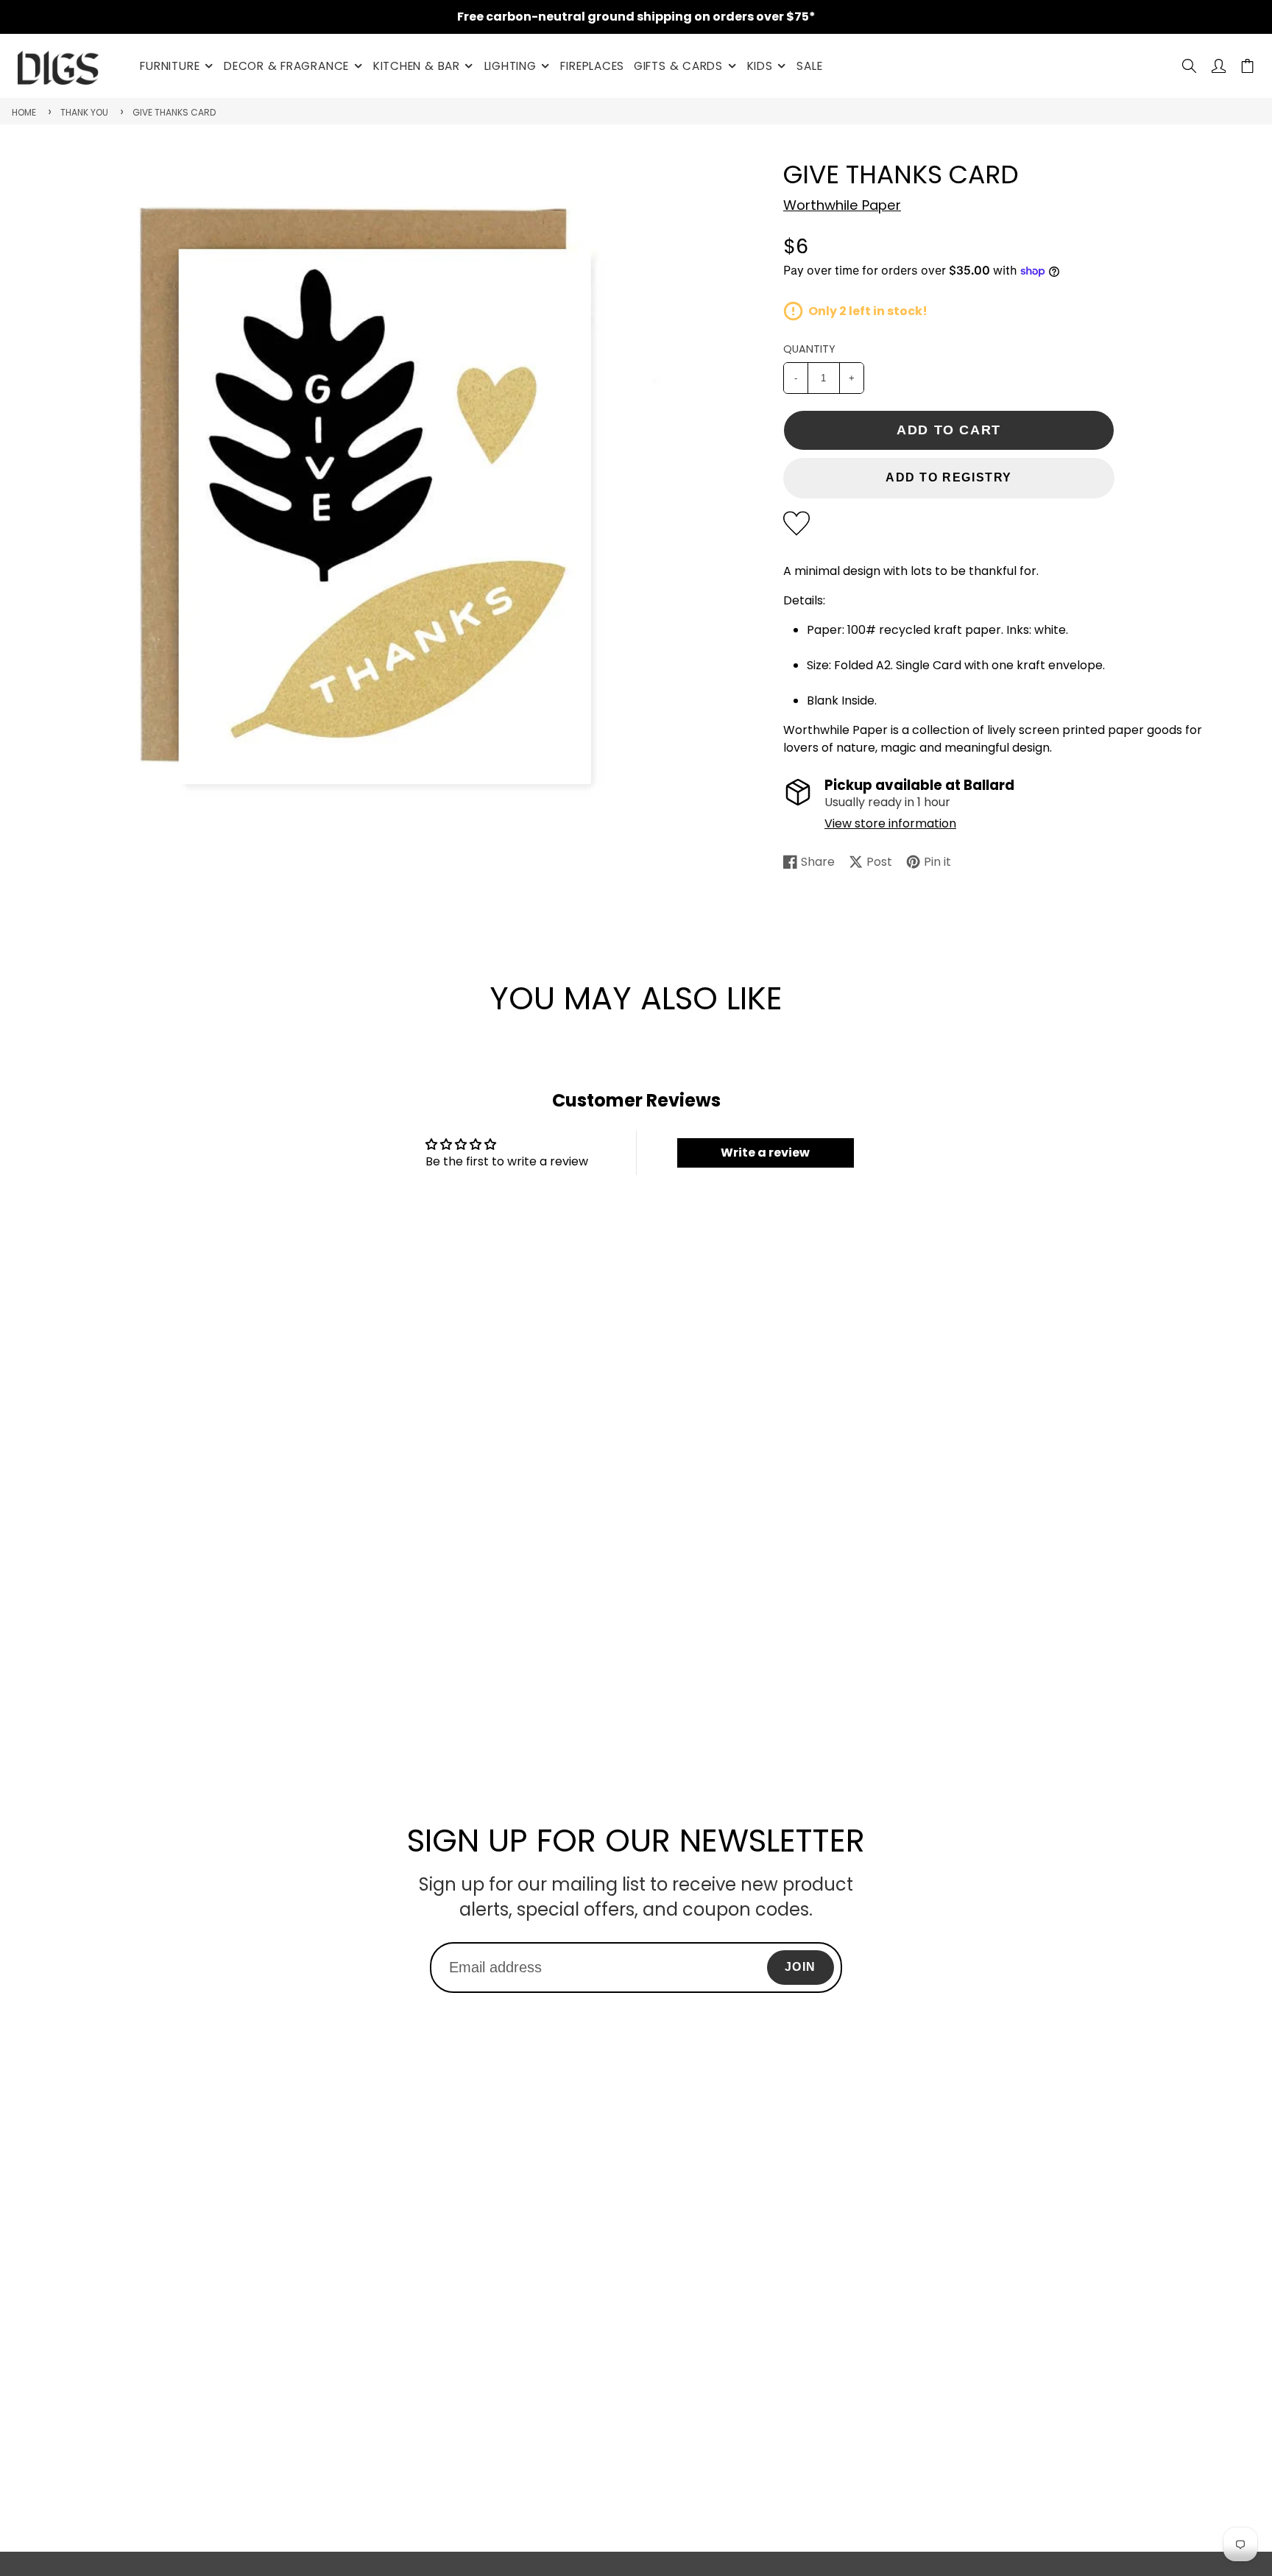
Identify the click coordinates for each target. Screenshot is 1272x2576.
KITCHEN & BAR (417, 66)
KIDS (760, 66)
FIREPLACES (592, 66)
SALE (809, 66)
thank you (84, 112)
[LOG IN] (1219, 66)
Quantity (809, 349)
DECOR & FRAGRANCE (286, 66)
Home (24, 112)
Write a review (765, 1153)
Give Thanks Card (174, 112)
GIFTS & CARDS (678, 66)
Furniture (170, 66)
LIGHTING (510, 66)
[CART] (1247, 66)
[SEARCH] (1189, 66)
